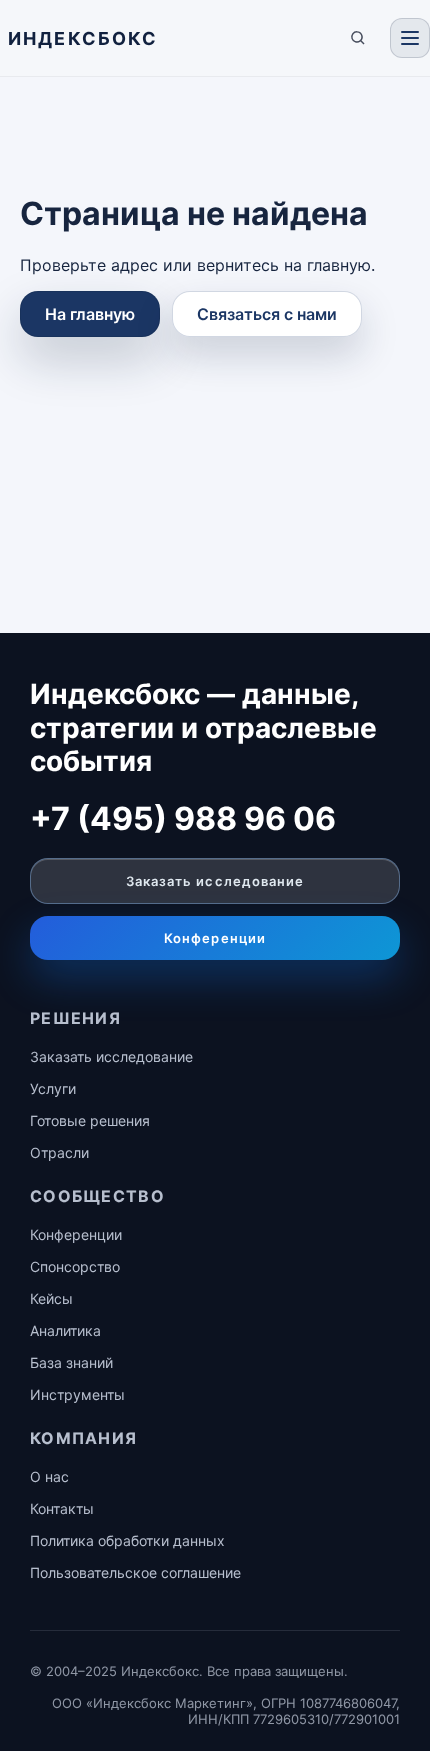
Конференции (214, 938)
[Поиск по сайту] (358, 38)
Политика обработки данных (127, 1540)
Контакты (62, 1508)
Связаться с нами (267, 314)
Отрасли (59, 1152)
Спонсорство (75, 1266)
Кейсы (51, 1298)
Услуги (53, 1088)
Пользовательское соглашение (135, 1572)
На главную (90, 314)
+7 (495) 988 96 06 (183, 818)
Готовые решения (90, 1120)
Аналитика (65, 1330)
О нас (49, 1476)
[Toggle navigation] (410, 38)
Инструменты (77, 1394)
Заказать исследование (215, 881)
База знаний (71, 1362)
